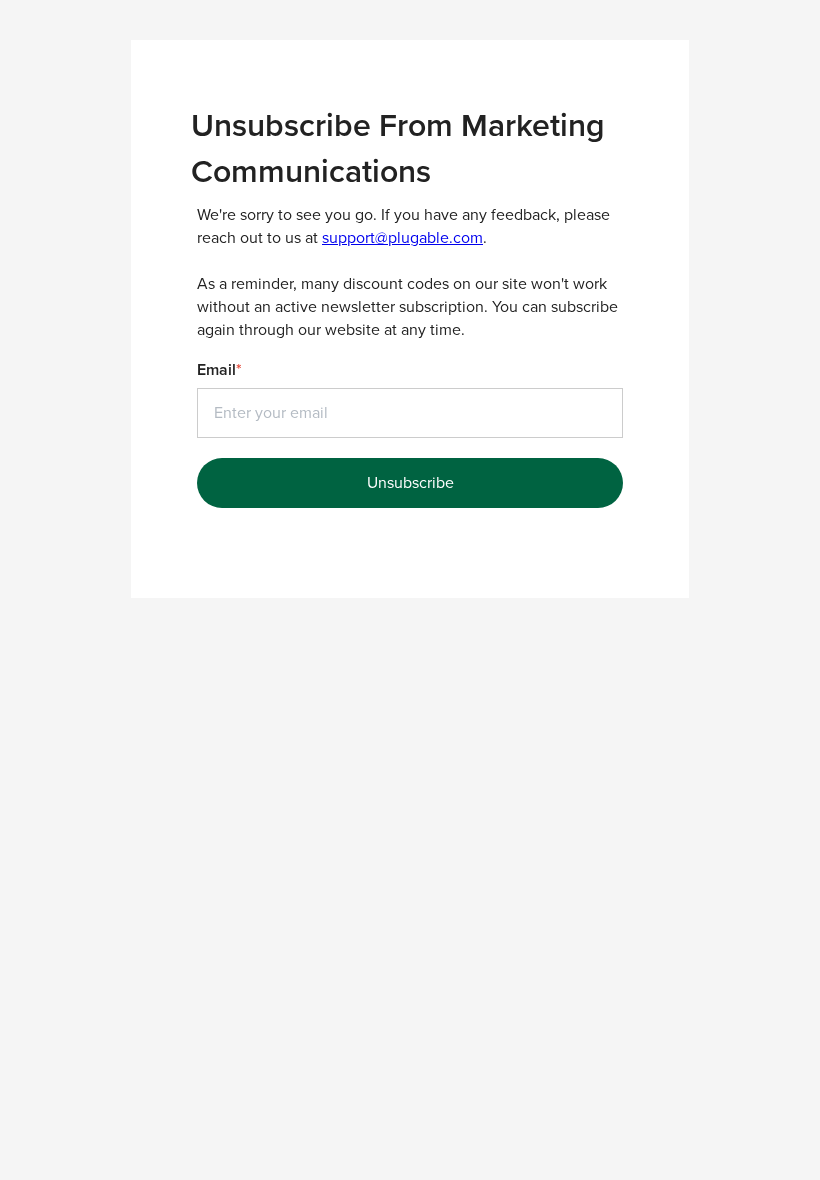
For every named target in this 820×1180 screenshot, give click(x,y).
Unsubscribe (410, 483)
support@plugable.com (402, 238)
